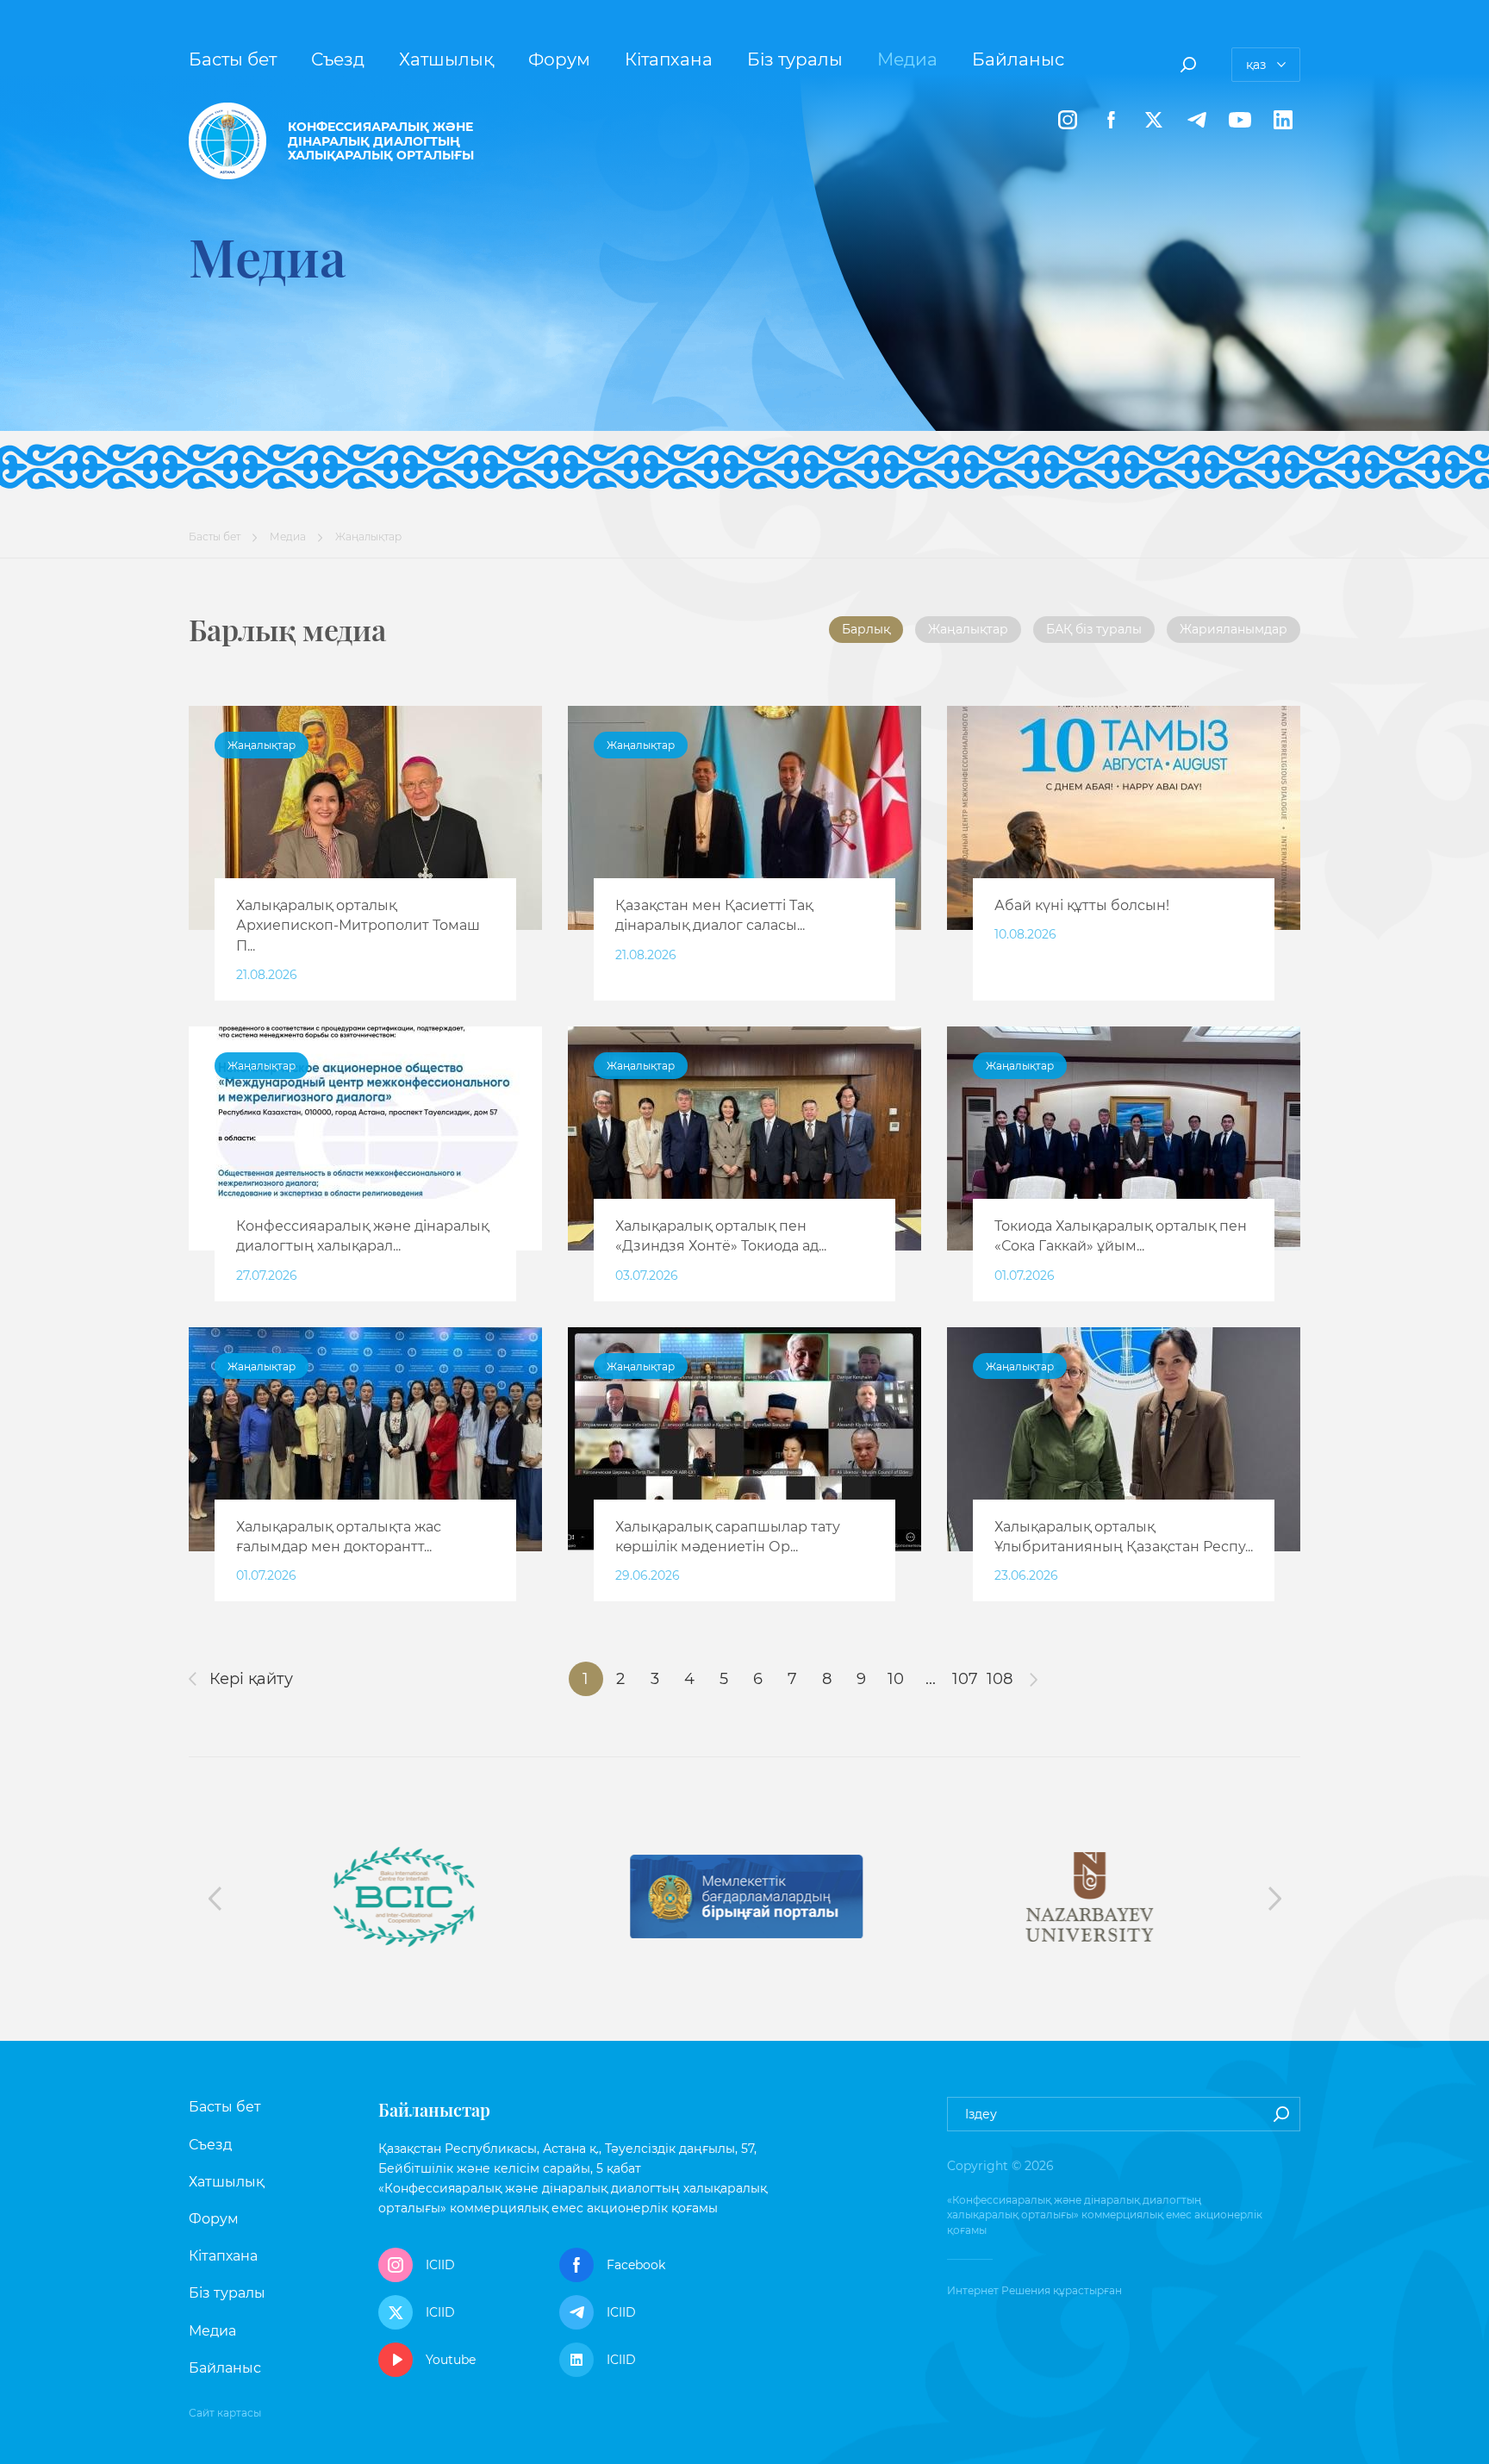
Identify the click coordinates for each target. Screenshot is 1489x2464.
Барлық (866, 629)
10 (896, 1679)
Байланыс (1018, 59)
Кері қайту (249, 1679)
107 (965, 1679)
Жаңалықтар (968, 629)
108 (1000, 1679)
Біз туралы (795, 59)
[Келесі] (1034, 1679)
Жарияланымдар (1234, 629)
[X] (1154, 120)
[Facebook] (1111, 120)
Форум (559, 59)
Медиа (907, 59)
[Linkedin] (1283, 120)
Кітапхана (669, 59)
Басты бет (233, 59)
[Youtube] (1240, 120)
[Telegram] (1197, 120)
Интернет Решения (999, 2290)
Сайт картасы (225, 2413)
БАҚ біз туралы (1094, 629)
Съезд (338, 59)
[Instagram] (1068, 120)
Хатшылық (446, 59)
